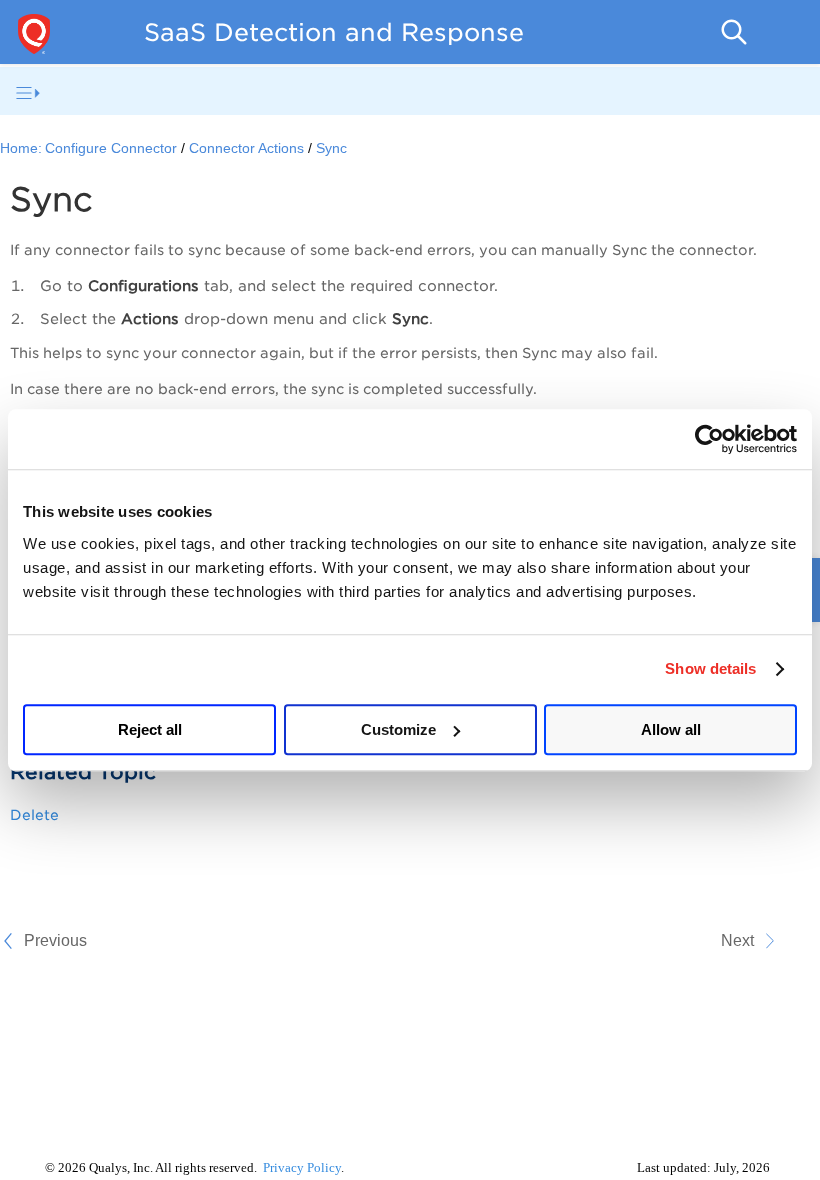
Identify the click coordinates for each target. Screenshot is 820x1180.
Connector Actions (246, 148)
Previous (55, 941)
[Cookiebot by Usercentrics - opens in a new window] (709, 439)
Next (737, 941)
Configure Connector (111, 148)
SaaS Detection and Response (334, 32)
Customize (398, 729)
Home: (21, 148)
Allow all (671, 729)
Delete (34, 815)
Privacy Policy (302, 1167)
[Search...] (734, 32)
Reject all (150, 729)
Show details (710, 668)
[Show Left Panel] (28, 93)
